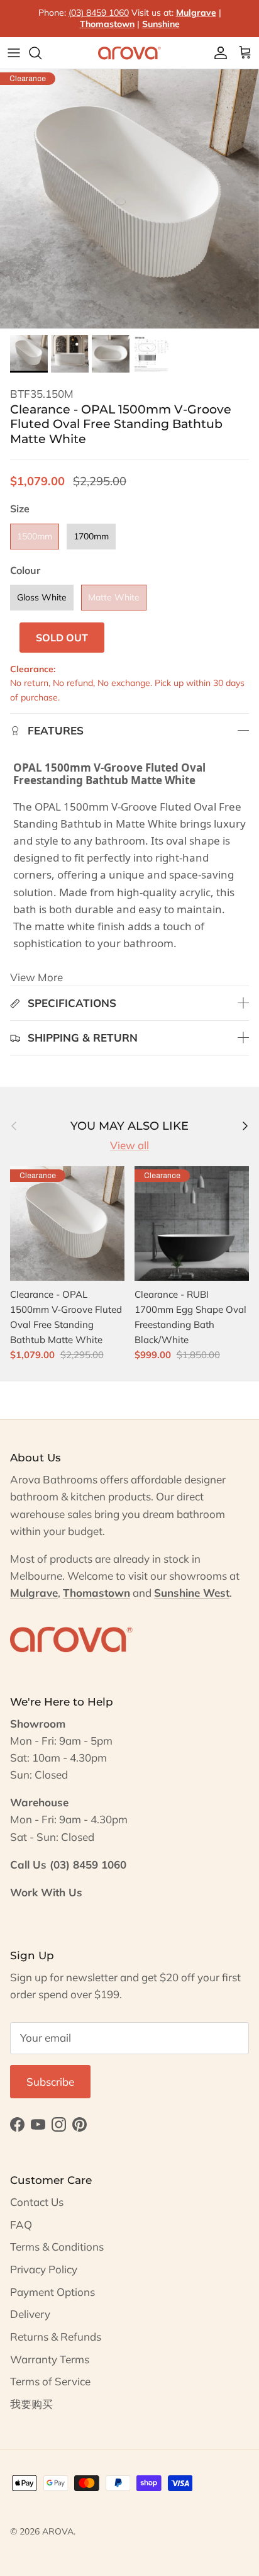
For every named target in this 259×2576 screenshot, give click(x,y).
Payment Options (52, 2292)
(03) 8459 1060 (99, 13)
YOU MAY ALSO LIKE (129, 1126)
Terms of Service (50, 2381)
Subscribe (50, 2082)
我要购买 (31, 2404)
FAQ (21, 2224)
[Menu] (14, 53)
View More (36, 977)
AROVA (58, 2531)
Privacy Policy (44, 2269)
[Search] (41, 53)
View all (129, 1145)
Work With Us (46, 1892)
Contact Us (37, 2202)
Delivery (30, 2314)
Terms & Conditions (57, 2247)
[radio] (35, 537)
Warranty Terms (50, 2359)
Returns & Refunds (56, 2337)
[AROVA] (129, 53)
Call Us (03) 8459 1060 (68, 1865)
